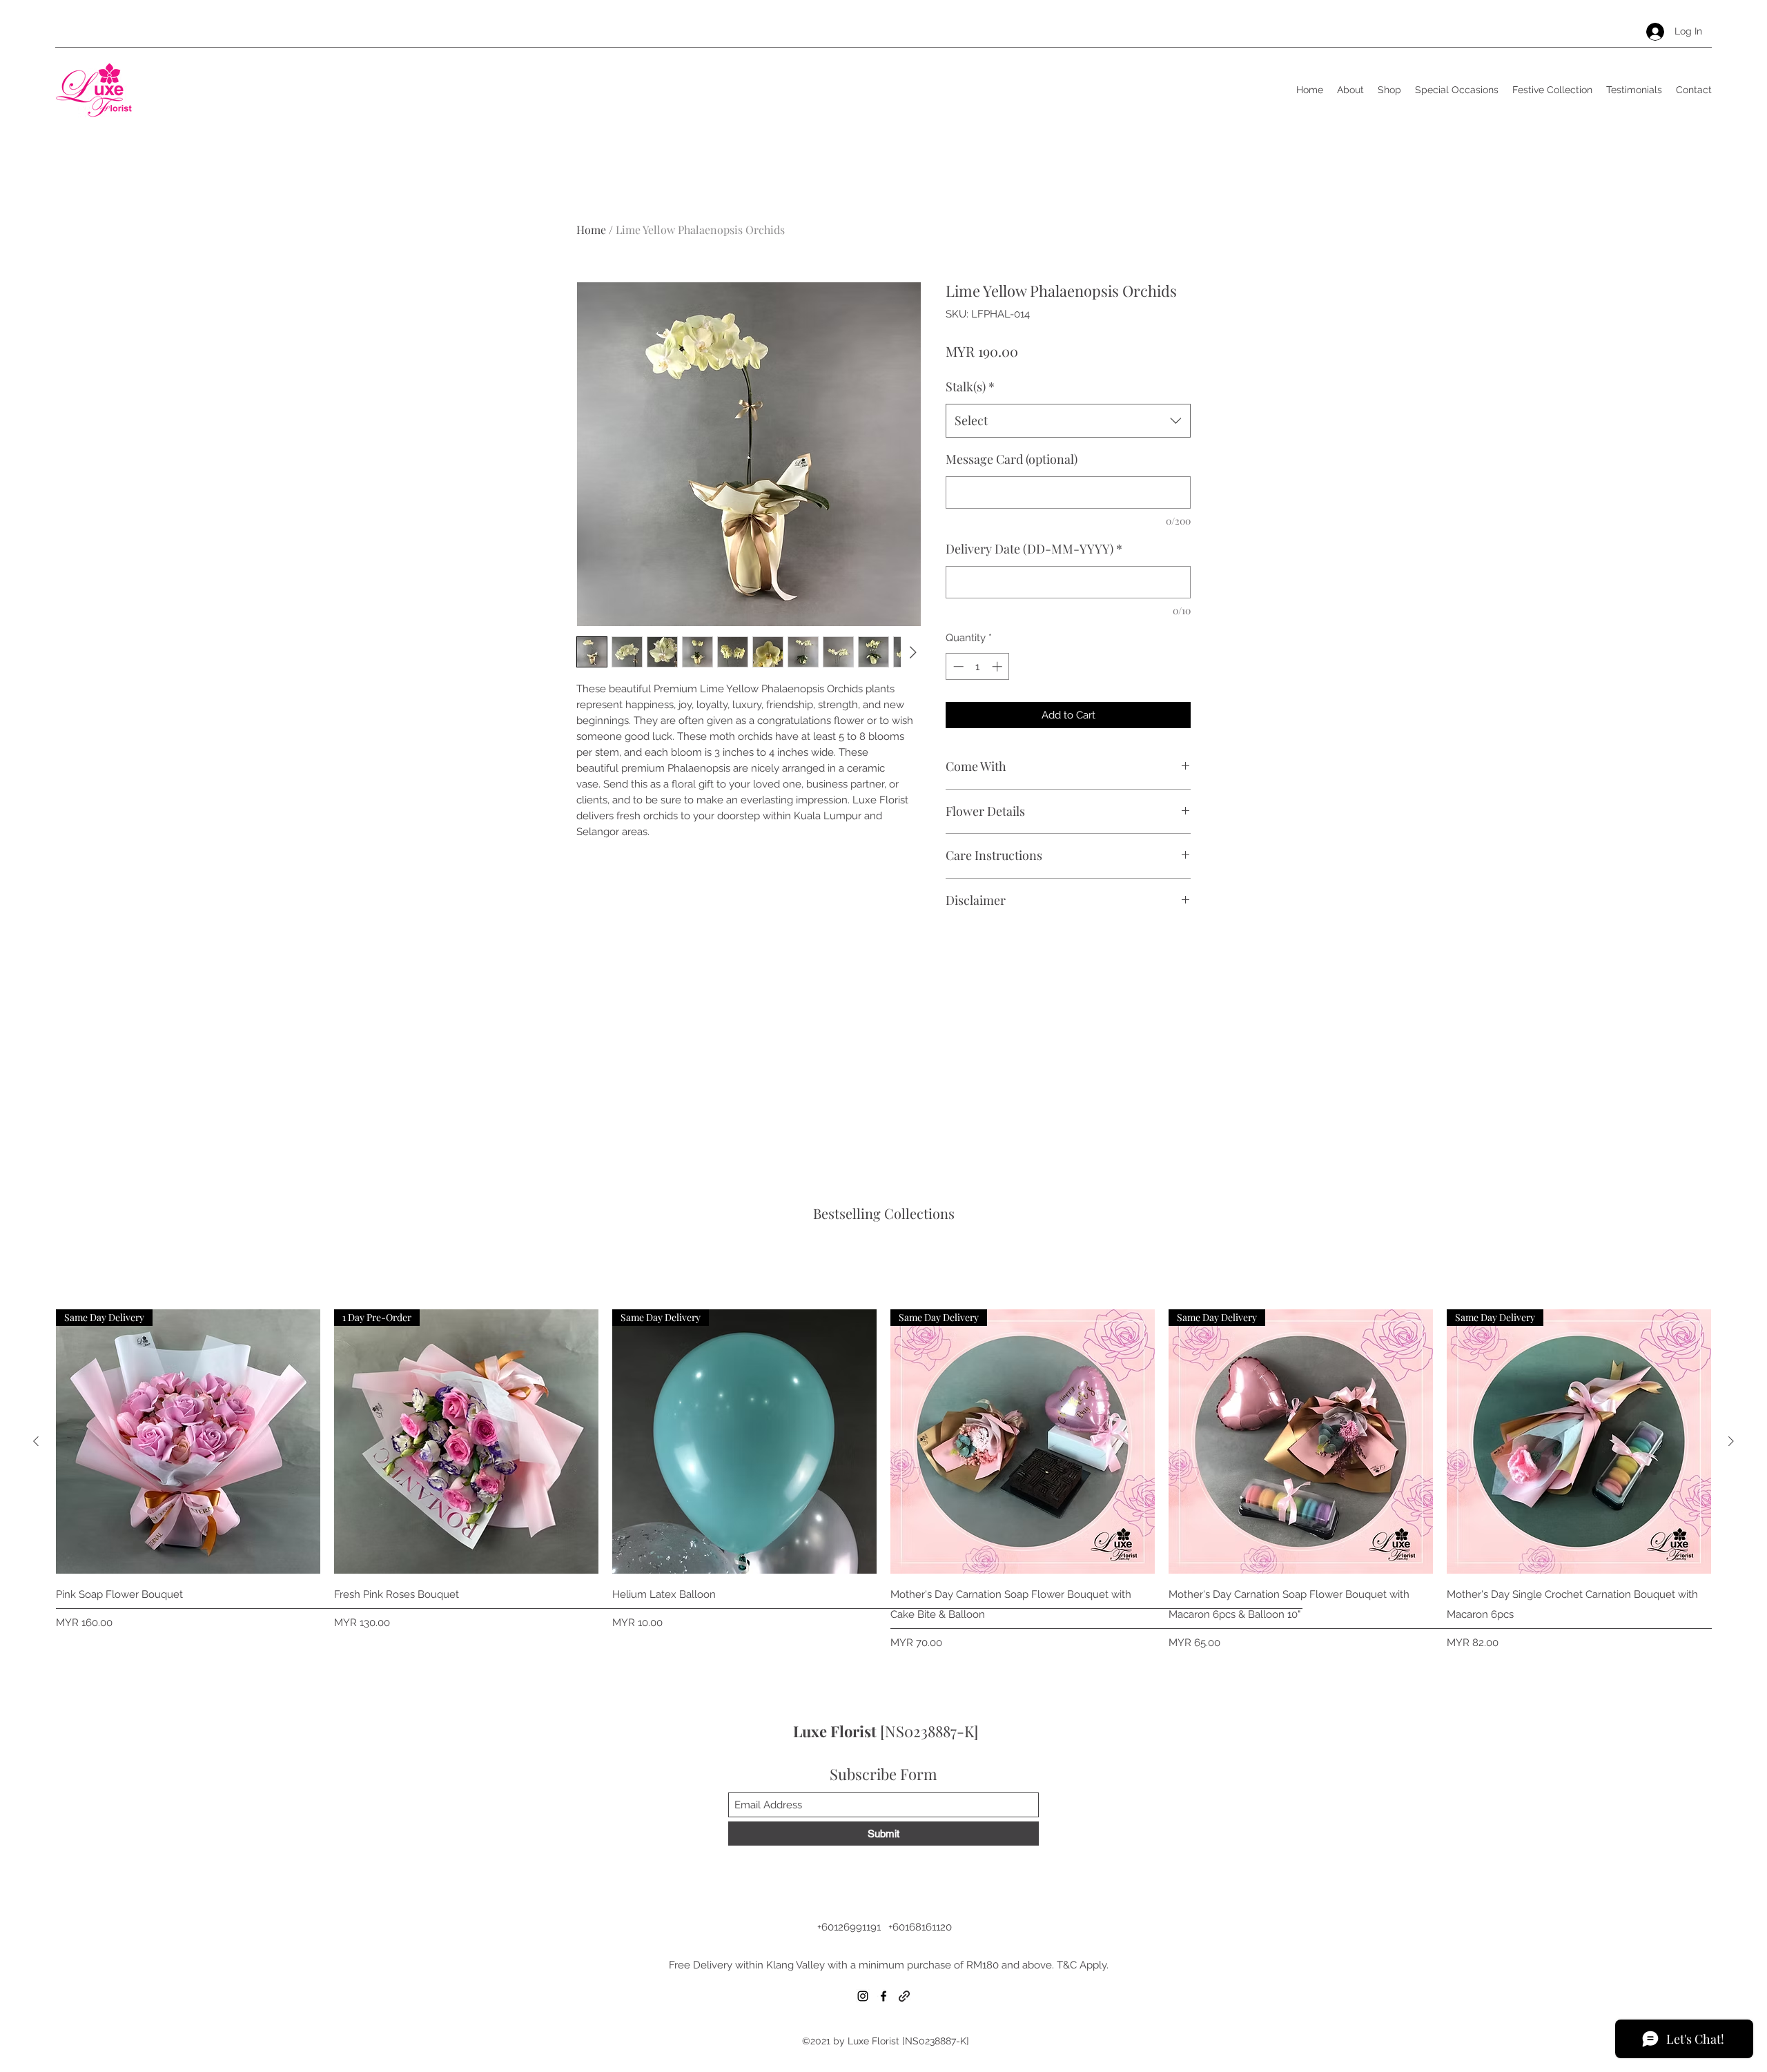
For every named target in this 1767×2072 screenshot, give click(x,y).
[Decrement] (957, 666)
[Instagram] (863, 1996)
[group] (883, 1480)
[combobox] (1068, 421)
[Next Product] (1731, 1441)
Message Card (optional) (1012, 459)
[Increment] (998, 666)
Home (591, 229)
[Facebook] (883, 1996)
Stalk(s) (970, 387)
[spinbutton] (978, 666)
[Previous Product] (36, 1441)
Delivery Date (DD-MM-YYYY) (1034, 549)
